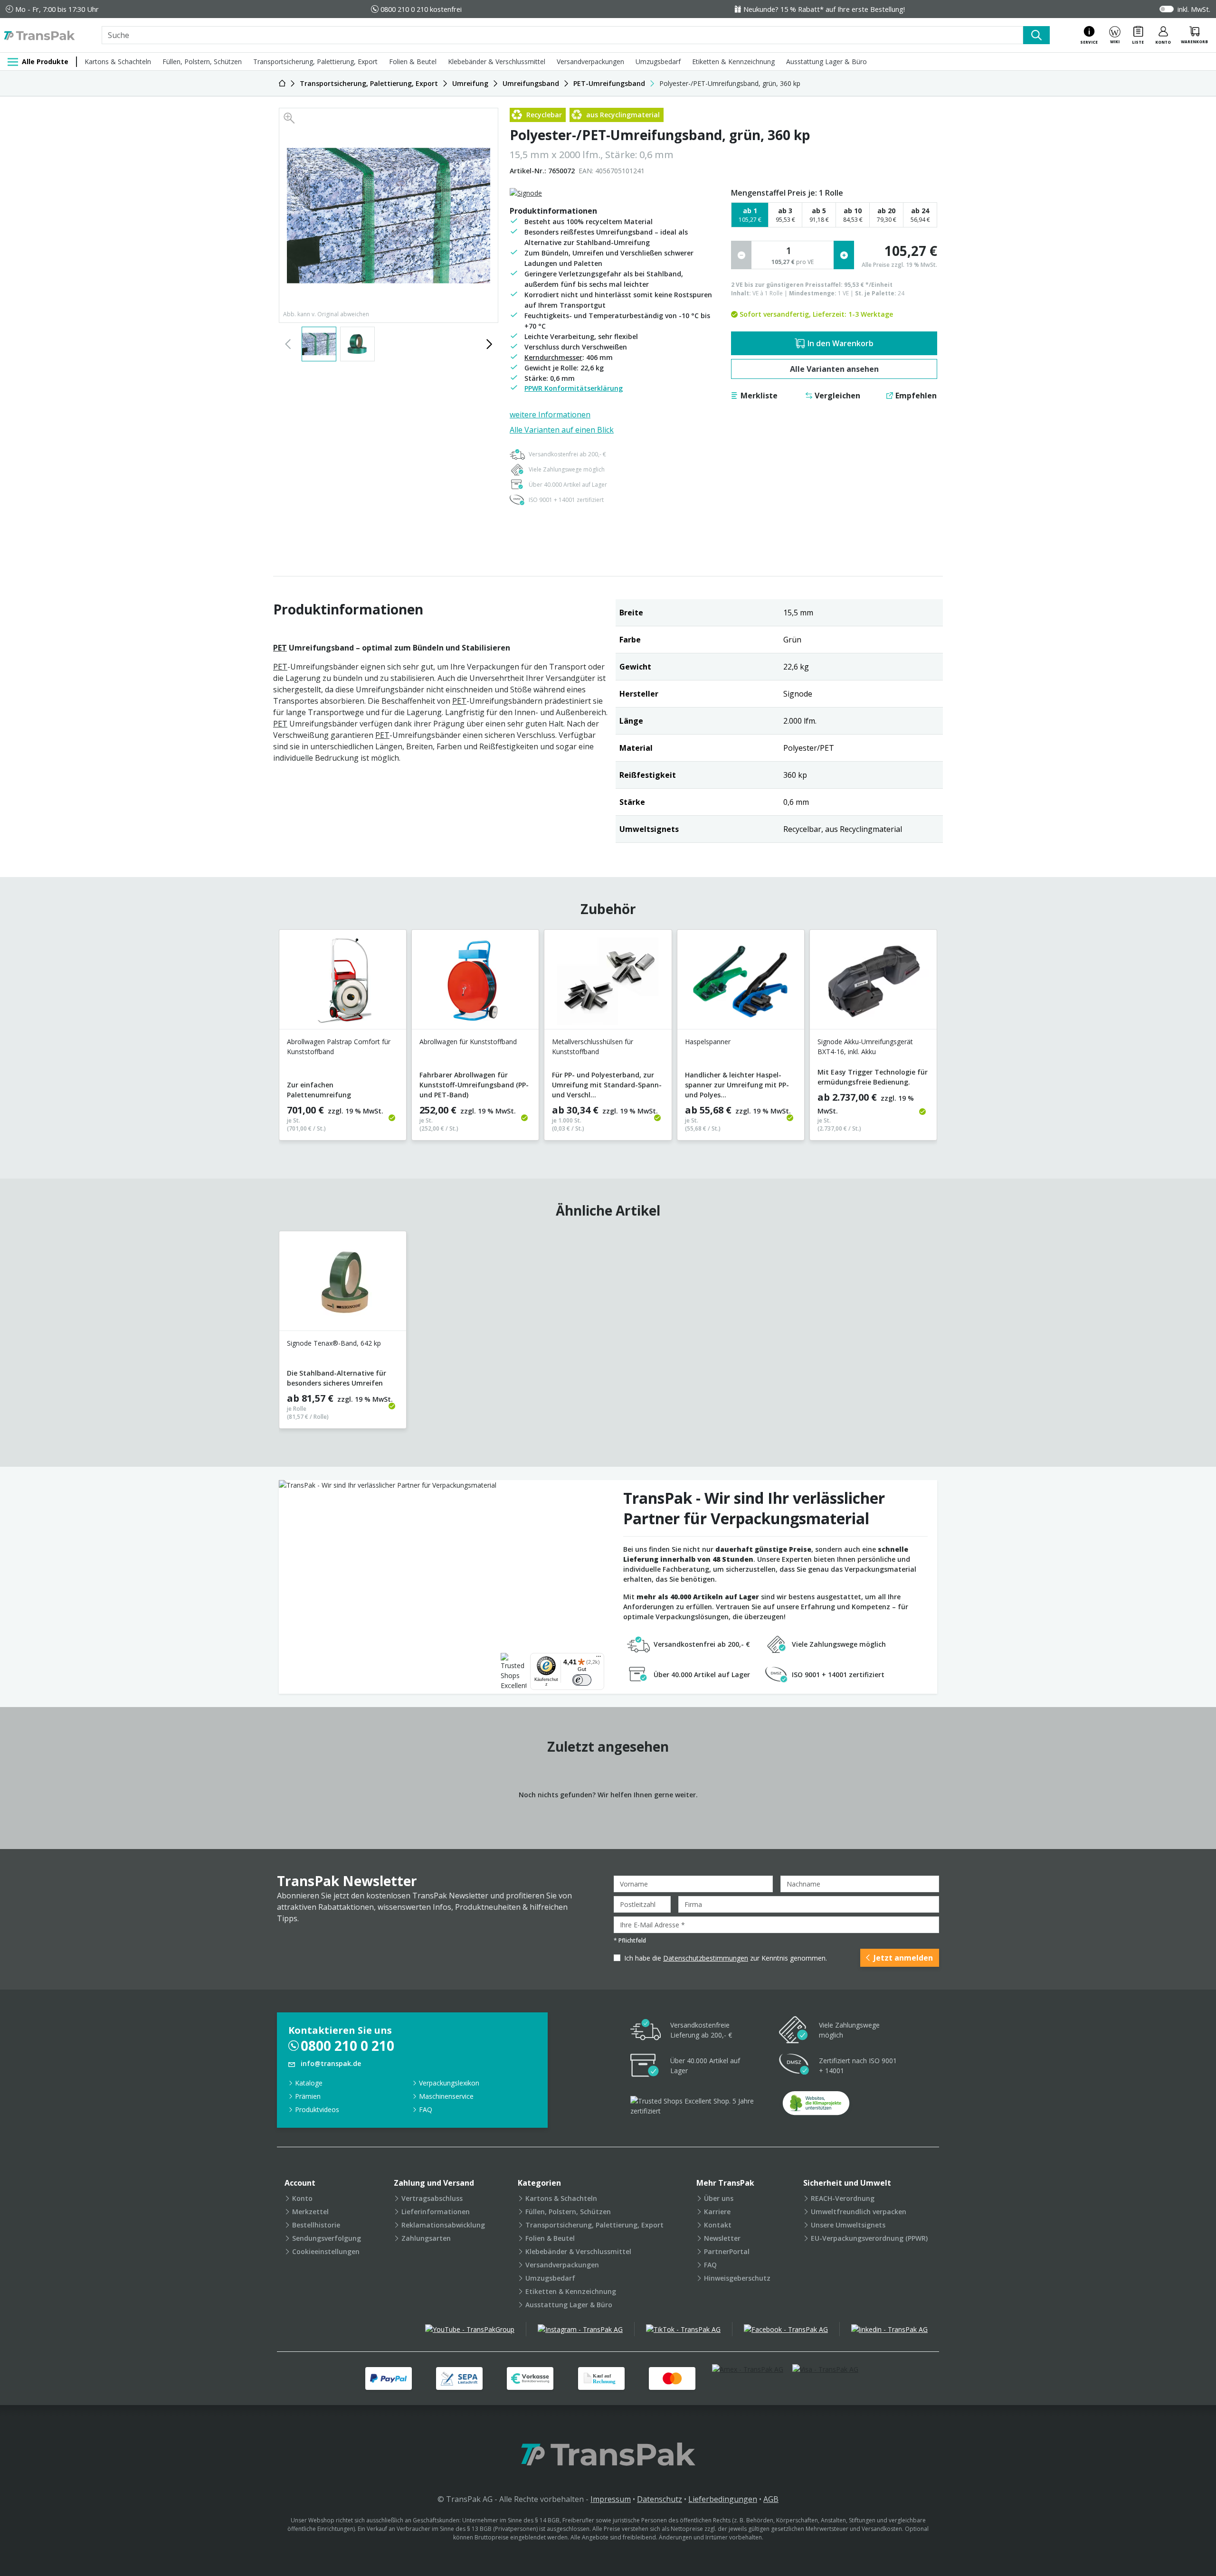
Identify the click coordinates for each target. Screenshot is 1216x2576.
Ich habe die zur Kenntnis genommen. (726, 1958)
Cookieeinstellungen (326, 2251)
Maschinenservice (446, 2096)
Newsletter (722, 2238)
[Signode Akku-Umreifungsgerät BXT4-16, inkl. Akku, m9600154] (873, 983)
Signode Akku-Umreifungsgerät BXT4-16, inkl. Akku (865, 1046)
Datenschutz (660, 2499)
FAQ (426, 2109)
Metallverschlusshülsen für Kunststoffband (593, 1046)
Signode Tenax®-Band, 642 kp (334, 1343)
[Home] (282, 83)
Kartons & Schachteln (118, 61)
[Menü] (598, 1659)
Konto (302, 2198)
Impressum (611, 2499)
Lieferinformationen (436, 2212)
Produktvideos (317, 2109)
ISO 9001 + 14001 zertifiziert (566, 500)
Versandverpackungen (590, 61)
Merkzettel (310, 2212)
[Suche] (1036, 35)
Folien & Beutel (413, 61)
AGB (771, 2499)
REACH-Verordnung (843, 2198)
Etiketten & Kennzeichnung (733, 61)
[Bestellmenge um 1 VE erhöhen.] (844, 255)
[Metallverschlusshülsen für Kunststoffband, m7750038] (608, 983)
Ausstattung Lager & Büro (826, 61)
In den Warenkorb (841, 343)
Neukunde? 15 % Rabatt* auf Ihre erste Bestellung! (824, 9)
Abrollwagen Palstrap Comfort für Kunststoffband (339, 1046)
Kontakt (718, 2225)
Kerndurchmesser (553, 357)
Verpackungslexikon (449, 2083)
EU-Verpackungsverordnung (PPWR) (869, 2238)
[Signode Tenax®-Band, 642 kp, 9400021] (343, 1285)
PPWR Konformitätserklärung (574, 388)
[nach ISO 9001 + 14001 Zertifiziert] (794, 2066)
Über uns (719, 2198)
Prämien (308, 2096)
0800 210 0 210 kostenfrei (421, 9)
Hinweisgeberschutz (737, 2278)
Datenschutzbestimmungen (706, 1958)
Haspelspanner (708, 1042)
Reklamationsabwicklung (443, 2225)
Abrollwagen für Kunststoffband (468, 1042)
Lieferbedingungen (723, 2499)
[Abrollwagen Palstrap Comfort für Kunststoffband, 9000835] (343, 983)
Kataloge (309, 2083)
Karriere (717, 2212)
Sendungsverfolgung (327, 2238)
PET (280, 648)
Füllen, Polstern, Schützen (202, 61)
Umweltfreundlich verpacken (859, 2212)
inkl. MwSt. (1194, 9)
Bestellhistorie (316, 2225)
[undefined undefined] (816, 2106)
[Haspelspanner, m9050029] (741, 983)
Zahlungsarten (426, 2238)
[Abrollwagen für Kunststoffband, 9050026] (475, 983)
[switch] (582, 1680)
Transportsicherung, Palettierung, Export (315, 61)
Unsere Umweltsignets (848, 2225)
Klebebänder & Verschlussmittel (497, 61)
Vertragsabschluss (432, 2198)
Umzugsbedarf (658, 61)
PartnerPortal (727, 2251)
